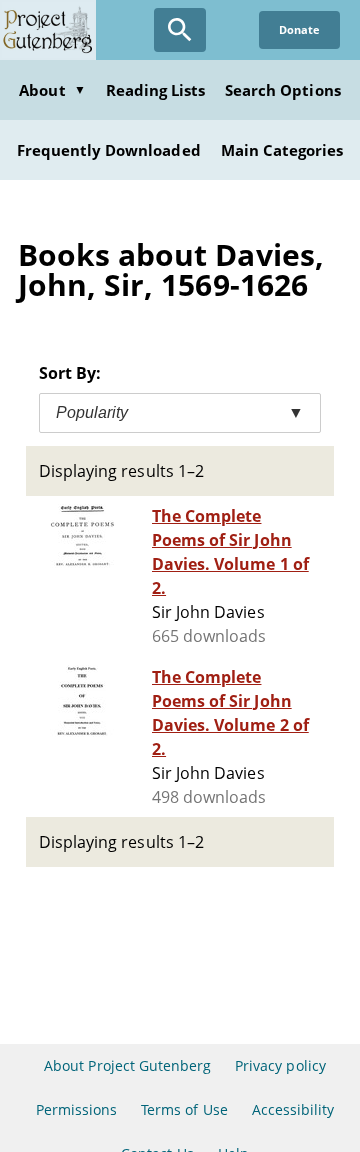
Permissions (76, 1109)
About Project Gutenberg (127, 1065)
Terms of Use (184, 1109)
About (52, 90)
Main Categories (282, 150)
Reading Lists (156, 90)
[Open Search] (180, 30)
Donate (299, 29)
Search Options (283, 90)
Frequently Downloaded (109, 150)
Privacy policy (280, 1065)
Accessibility (293, 1109)
